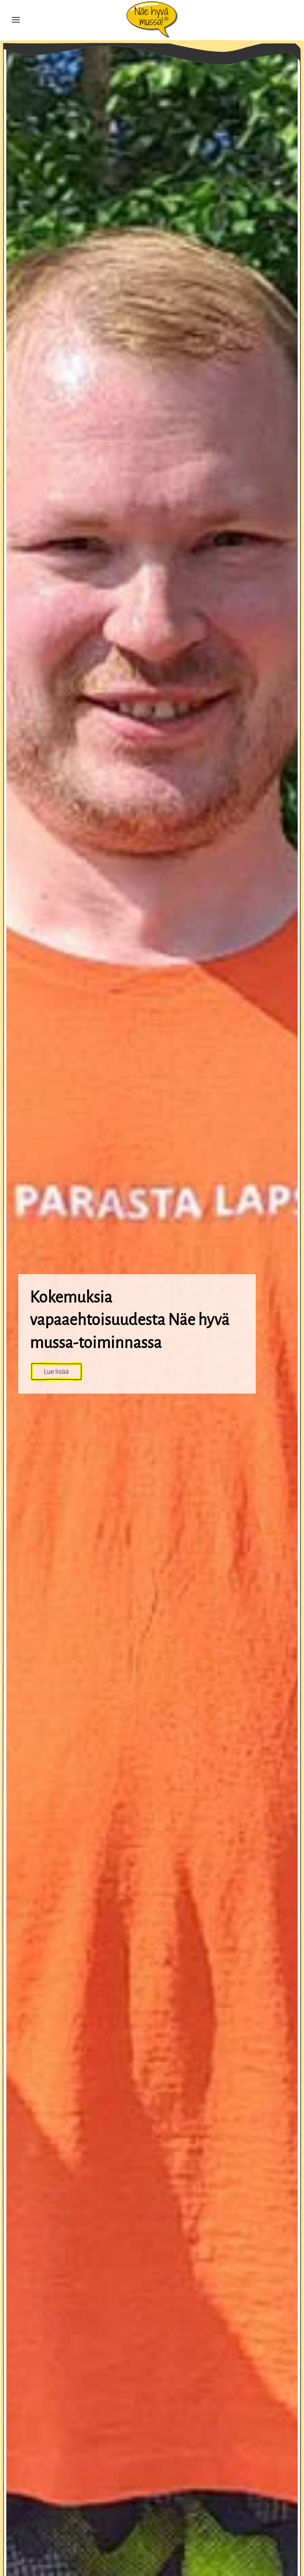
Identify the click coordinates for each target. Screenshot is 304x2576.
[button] (16, 20)
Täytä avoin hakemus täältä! (84, 1404)
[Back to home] (152, 20)
